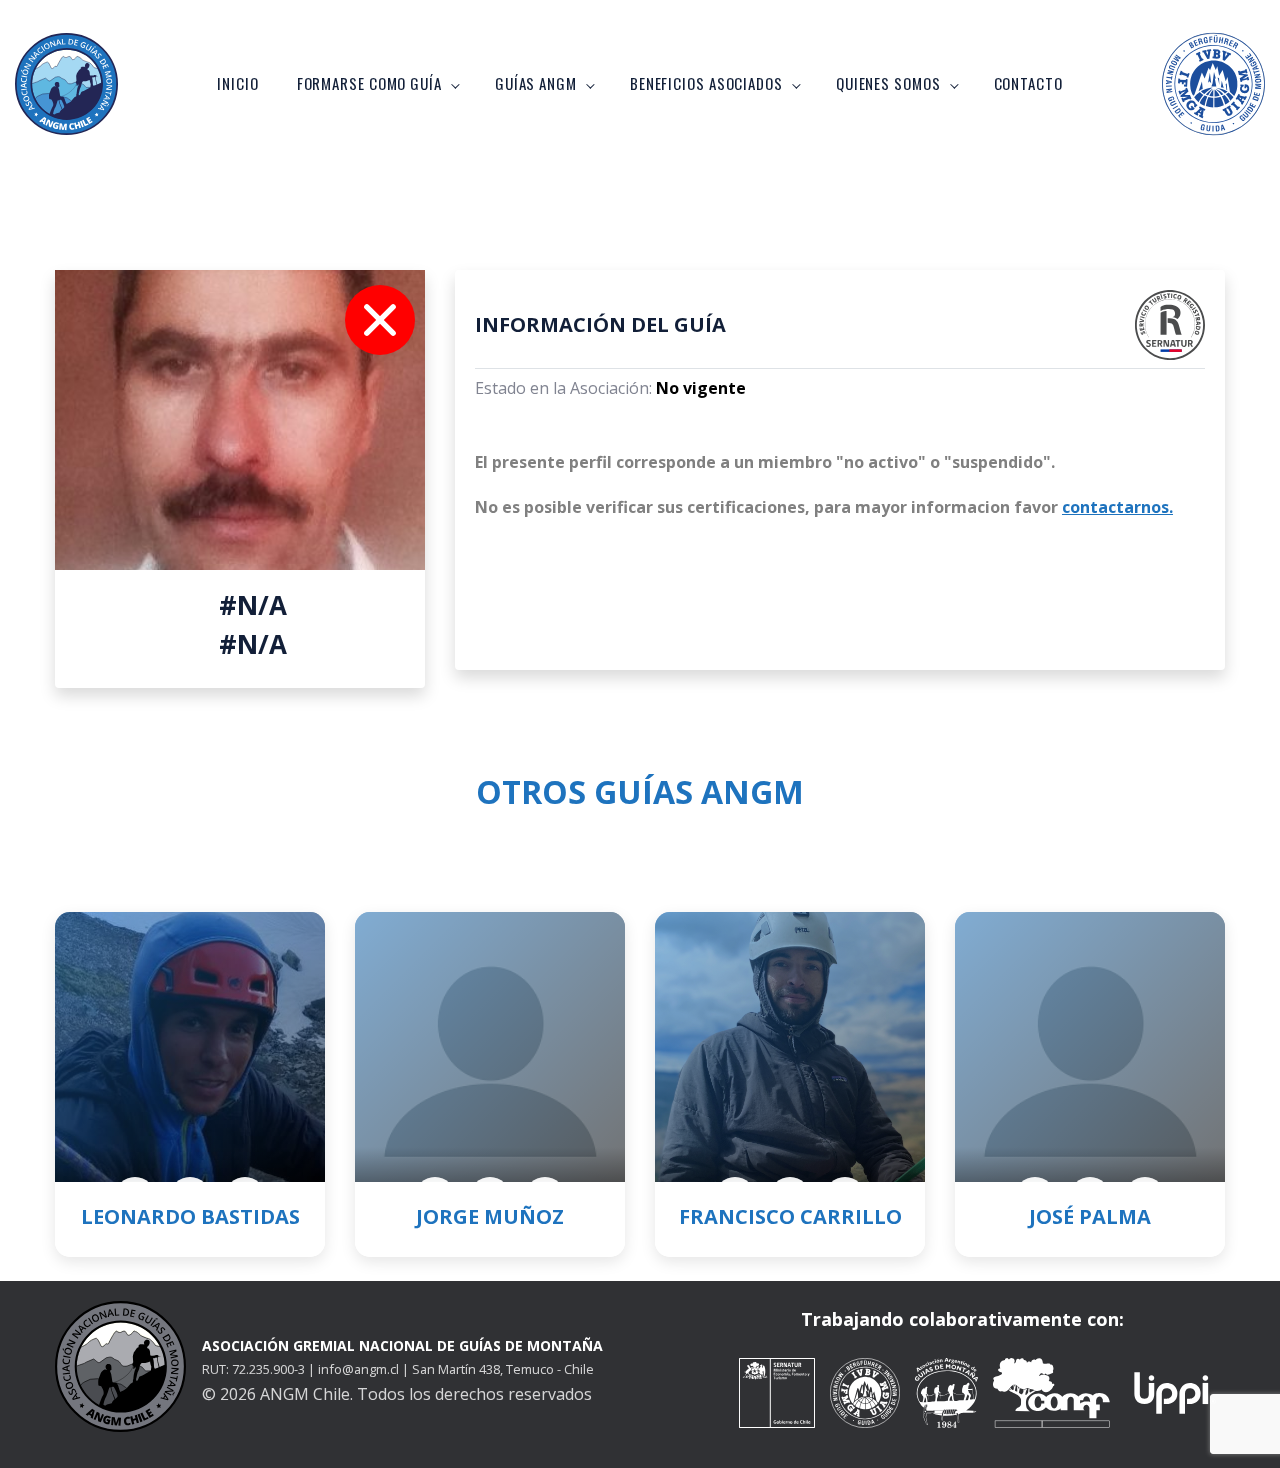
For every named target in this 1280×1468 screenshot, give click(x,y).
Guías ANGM (536, 83)
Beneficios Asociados (706, 83)
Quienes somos (888, 83)
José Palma (1090, 1216)
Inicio (237, 83)
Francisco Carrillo (790, 1216)
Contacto (1028, 83)
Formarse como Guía (369, 83)
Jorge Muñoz (490, 1216)
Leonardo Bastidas (190, 1216)
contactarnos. (1117, 507)
